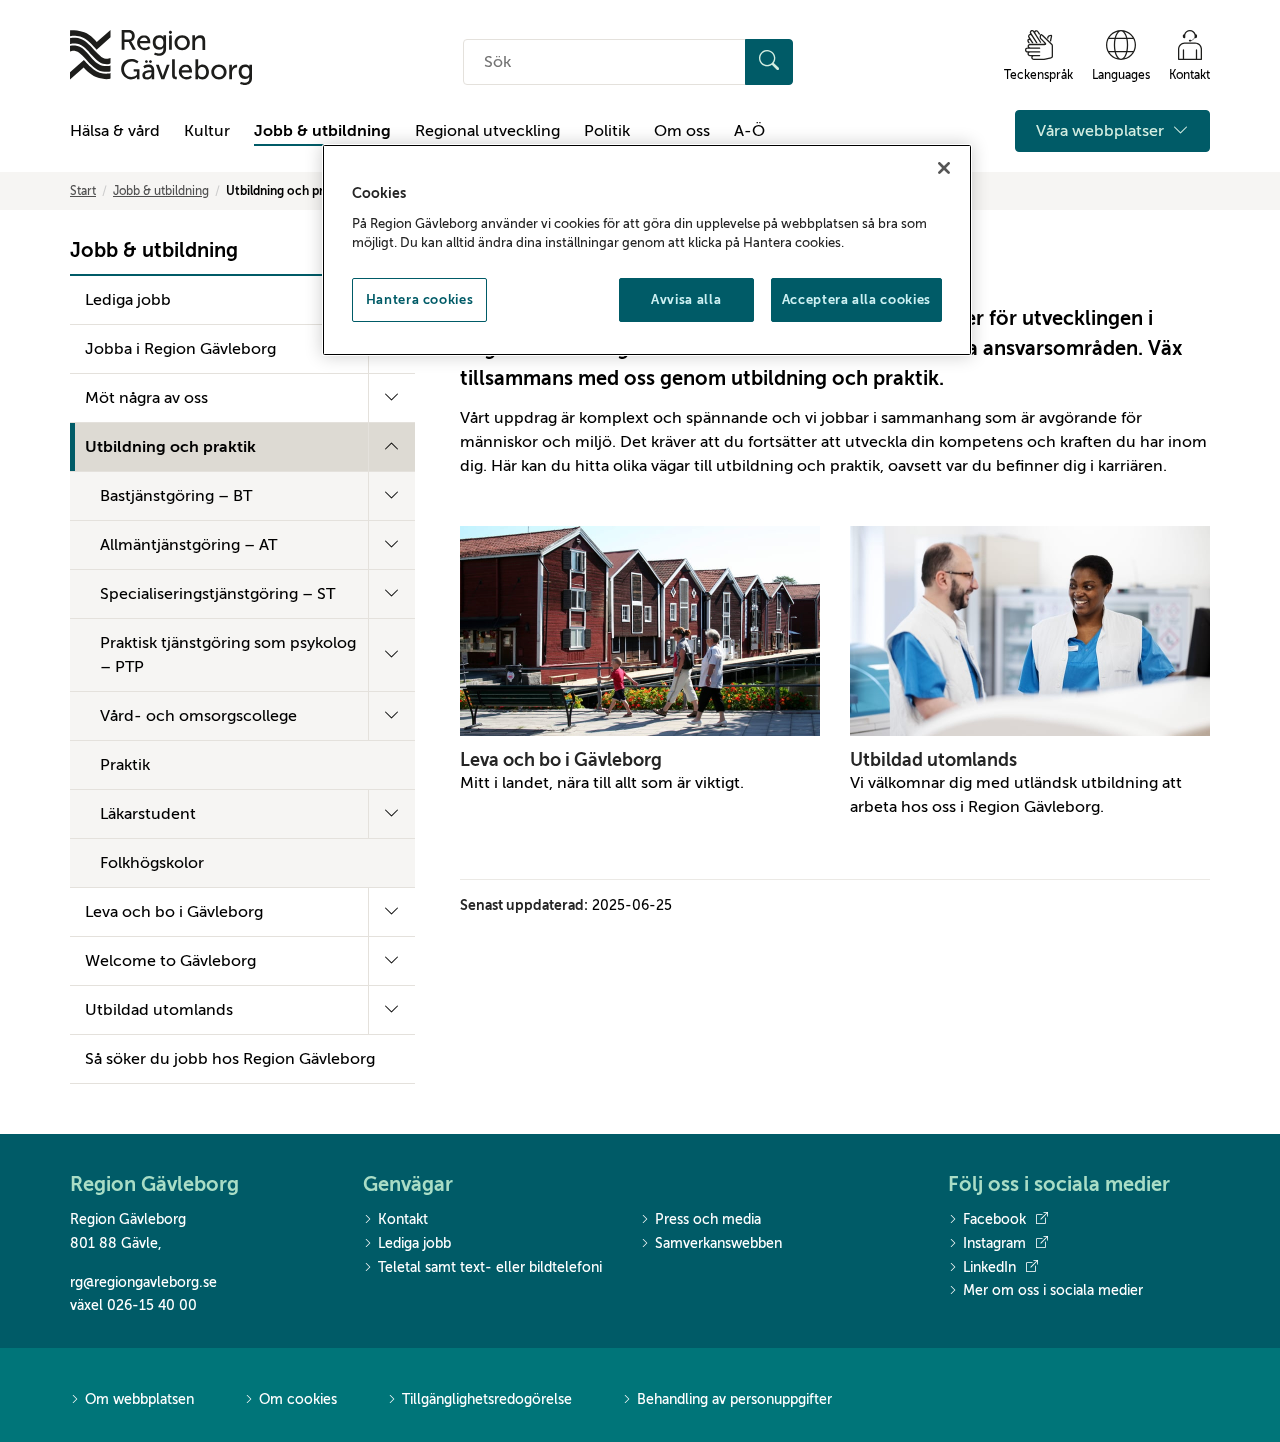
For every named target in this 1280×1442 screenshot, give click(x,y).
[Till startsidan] (161, 57)
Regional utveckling (487, 131)
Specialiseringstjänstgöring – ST (217, 594)
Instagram (994, 1243)
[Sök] (769, 62)
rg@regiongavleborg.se (143, 1282)
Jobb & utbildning (322, 131)
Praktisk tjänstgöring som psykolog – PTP (228, 655)
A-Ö (749, 131)
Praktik (125, 765)
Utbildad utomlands (159, 1010)
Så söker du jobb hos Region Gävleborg (230, 1059)
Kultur (207, 131)
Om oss (682, 131)
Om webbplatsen (139, 1399)
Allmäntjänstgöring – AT (188, 545)
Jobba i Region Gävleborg (180, 349)
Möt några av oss (146, 398)
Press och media (708, 1219)
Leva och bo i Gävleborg (174, 912)
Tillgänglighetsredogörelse (487, 1399)
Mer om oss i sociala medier (1053, 1290)
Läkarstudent (148, 814)
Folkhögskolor (152, 863)
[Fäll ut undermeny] (391, 398)
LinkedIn (989, 1267)
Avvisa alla (686, 299)
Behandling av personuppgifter (734, 1399)
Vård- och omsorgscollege (198, 716)
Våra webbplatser (1102, 131)
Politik (607, 131)
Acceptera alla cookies (856, 299)
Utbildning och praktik (170, 447)
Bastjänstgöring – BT (176, 496)
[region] (647, 250)
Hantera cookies (420, 299)
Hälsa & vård (115, 131)
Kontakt (403, 1219)
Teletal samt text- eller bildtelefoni (490, 1267)
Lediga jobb (128, 300)
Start (83, 191)
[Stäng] (944, 168)
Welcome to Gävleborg (170, 961)
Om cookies (298, 1399)
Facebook (994, 1219)
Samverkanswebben (718, 1243)
